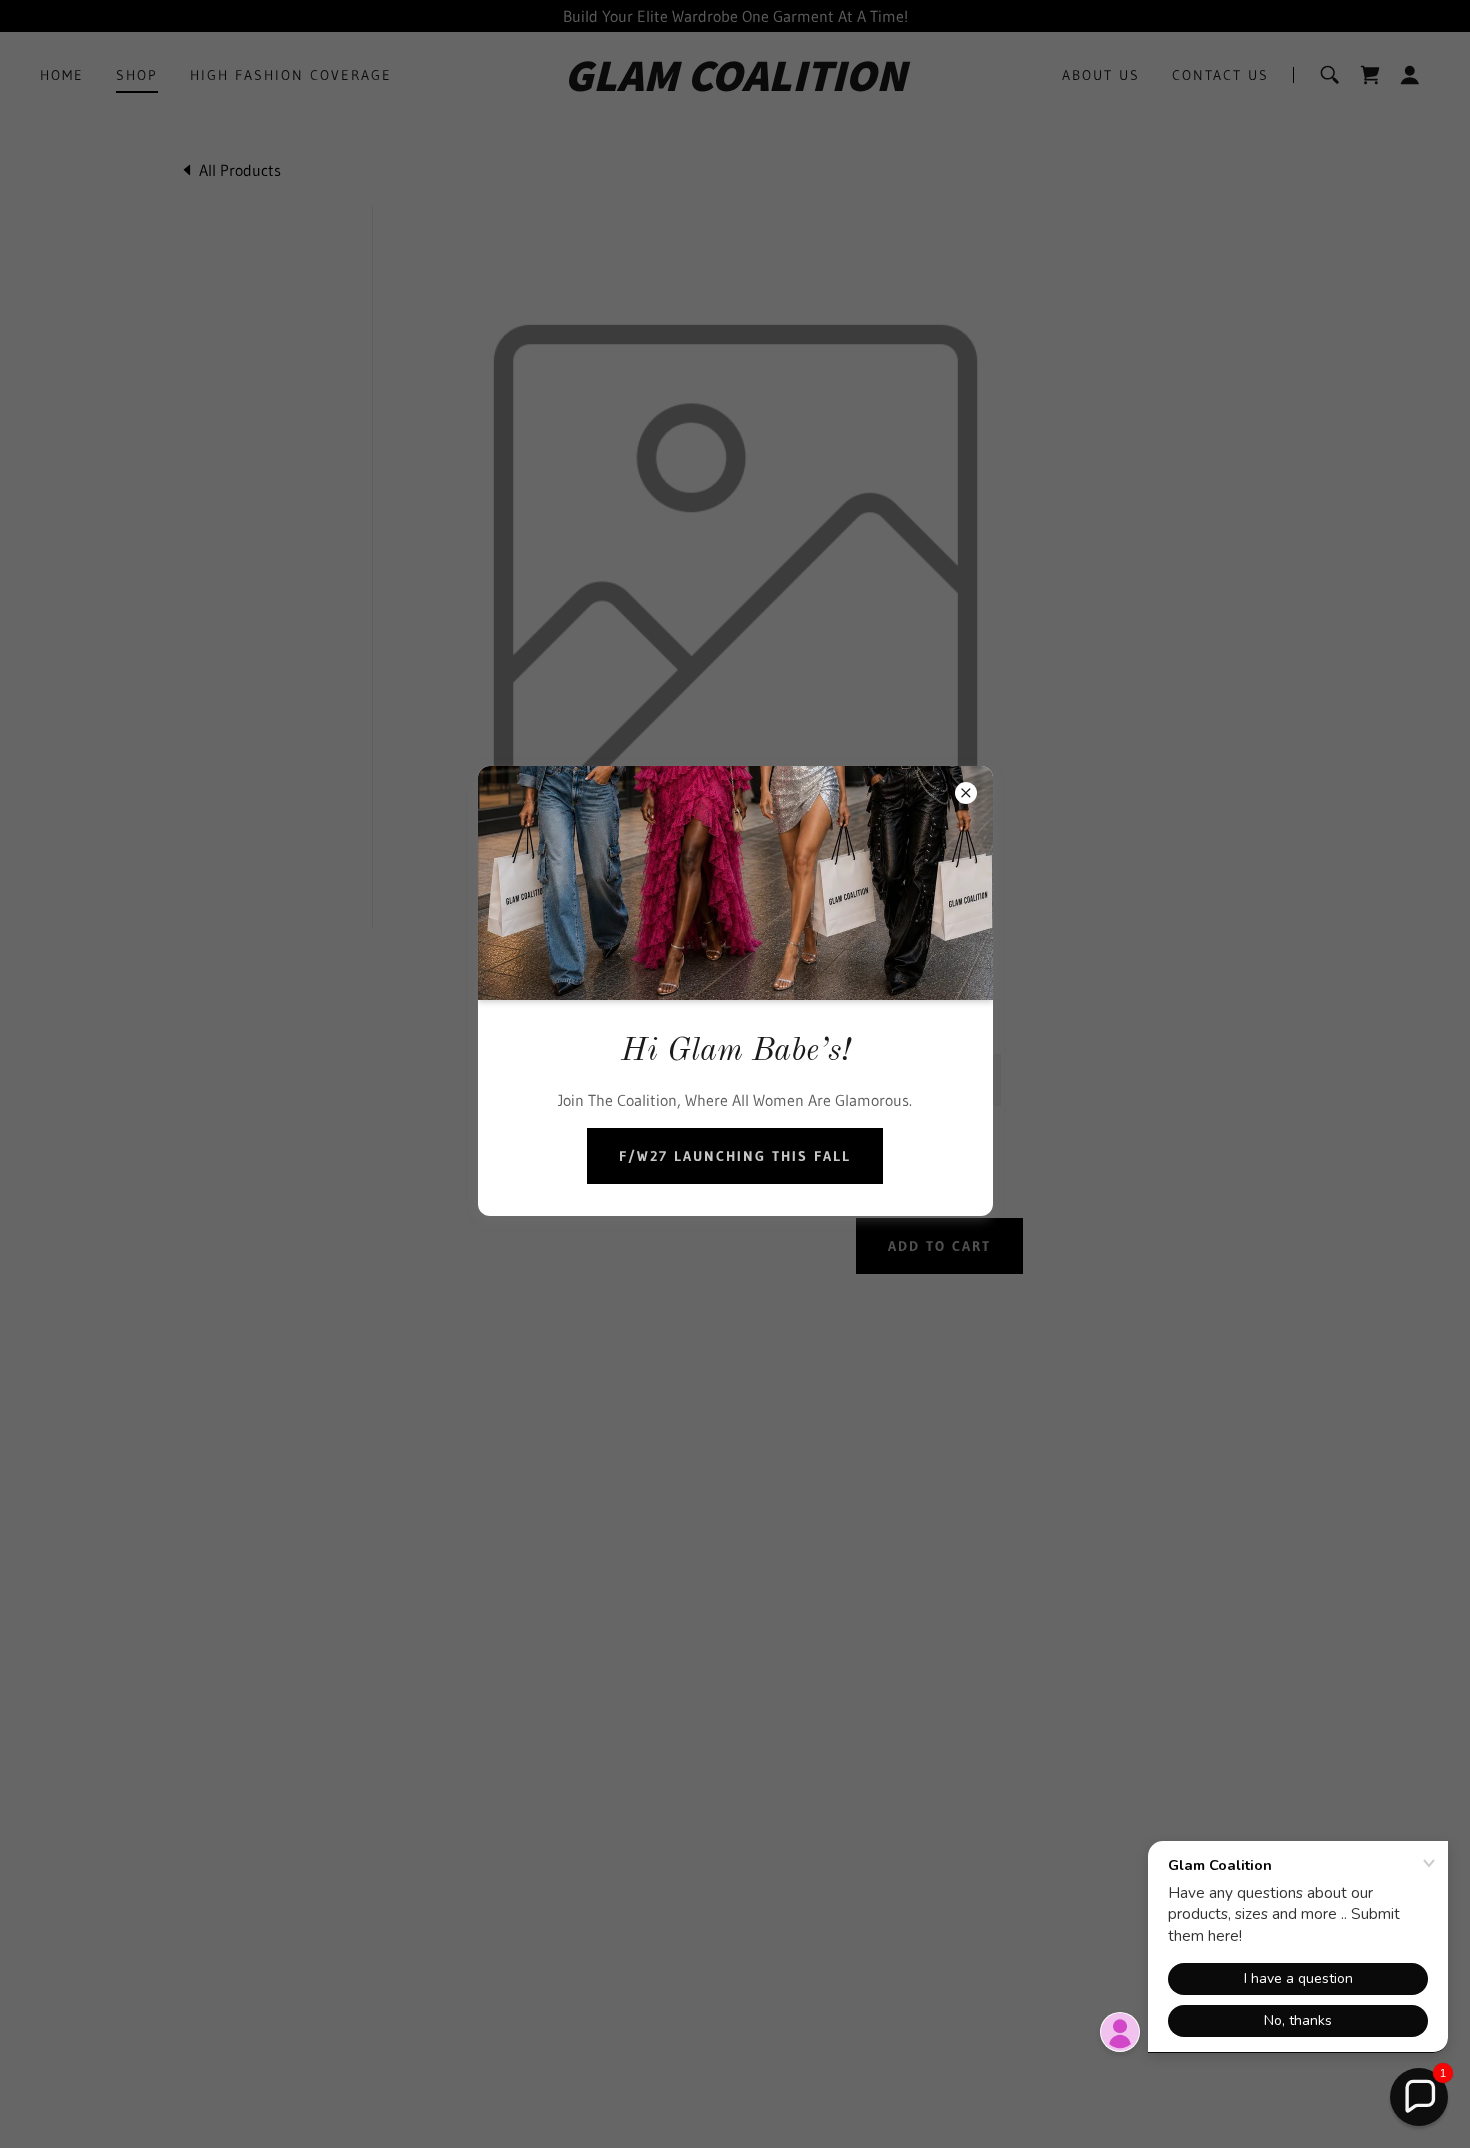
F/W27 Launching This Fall (735, 1156)
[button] (1419, 2097)
